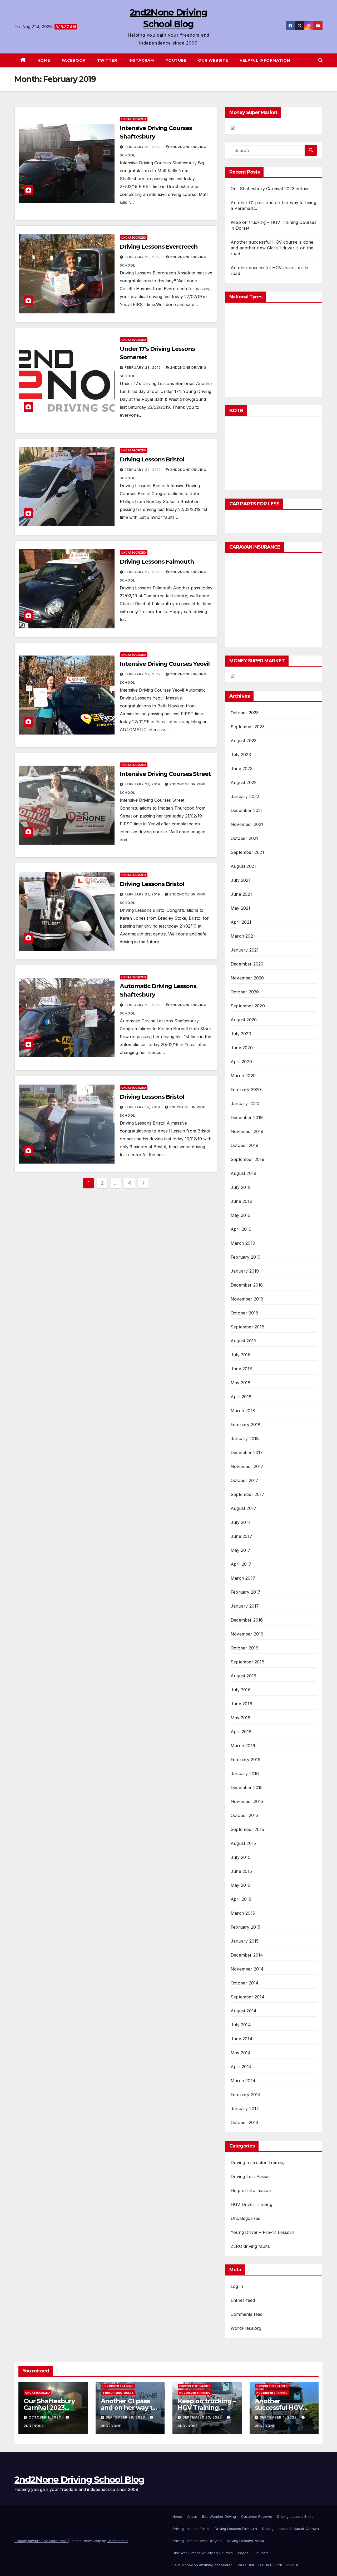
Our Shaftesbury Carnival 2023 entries (270, 189)
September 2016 (247, 1662)
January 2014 (245, 2109)
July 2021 (241, 880)
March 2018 (243, 1411)
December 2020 (247, 964)
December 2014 (247, 1955)
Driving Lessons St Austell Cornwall (291, 2529)
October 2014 (245, 1983)
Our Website (213, 60)
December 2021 (247, 810)
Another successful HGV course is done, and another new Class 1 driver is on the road (273, 248)
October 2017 (244, 1480)
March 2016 (243, 1746)
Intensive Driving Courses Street (165, 774)
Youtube (176, 60)
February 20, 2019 (143, 1005)
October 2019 (244, 1145)
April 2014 (241, 2067)
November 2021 (247, 824)
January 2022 (245, 796)
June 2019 (241, 1201)
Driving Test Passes (251, 2176)
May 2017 (241, 1550)
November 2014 (247, 1969)
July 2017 (241, 1522)
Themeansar (117, 2541)
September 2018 (247, 1327)
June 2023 (242, 769)
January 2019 (245, 1271)
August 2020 (244, 1020)
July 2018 (241, 1355)
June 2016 (241, 1704)
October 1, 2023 (45, 2417)
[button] (320, 60)
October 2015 (244, 1815)
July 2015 (241, 1857)
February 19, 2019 (143, 1107)
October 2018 (244, 1313)
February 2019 (246, 1257)
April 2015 (241, 1899)
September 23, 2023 (203, 2417)
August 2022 (244, 782)
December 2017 (247, 1452)
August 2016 (243, 1676)
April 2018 (241, 1397)
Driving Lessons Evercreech (159, 247)
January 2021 (245, 950)
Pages (243, 2553)
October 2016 (244, 1648)
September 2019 (247, 1159)
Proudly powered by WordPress (41, 2541)
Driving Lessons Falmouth (157, 562)
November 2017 (247, 1466)
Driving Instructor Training (258, 2163)
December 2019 (247, 1117)
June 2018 (241, 1369)
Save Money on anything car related (202, 2565)
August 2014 (244, 2011)
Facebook (74, 60)
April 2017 (241, 1564)
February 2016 (246, 1760)
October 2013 (244, 2122)
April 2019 (241, 1229)
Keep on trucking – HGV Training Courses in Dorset (207, 2408)
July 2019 (241, 1187)
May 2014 (241, 2053)
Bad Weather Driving (219, 2516)
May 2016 (241, 1718)
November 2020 (247, 978)
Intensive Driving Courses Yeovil (165, 664)
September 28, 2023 (126, 2417)
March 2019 (243, 1243)
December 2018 (247, 1285)
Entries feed (243, 2300)
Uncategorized (134, 119)
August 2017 (243, 1508)
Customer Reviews (257, 2516)
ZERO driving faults (250, 2246)
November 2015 (247, 1801)
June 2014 (242, 2039)
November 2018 (247, 1299)
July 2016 (241, 1690)
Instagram (141, 60)
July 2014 (241, 2025)
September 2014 (248, 1997)
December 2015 (247, 1787)
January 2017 (245, 1606)
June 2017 (241, 1536)
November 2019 (247, 1131)
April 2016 (241, 1732)
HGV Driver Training (251, 2204)
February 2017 (246, 1592)
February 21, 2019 (143, 784)
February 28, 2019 (143, 147)
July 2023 (241, 755)
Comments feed (247, 2314)
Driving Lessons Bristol (152, 459)
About (192, 2516)
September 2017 (247, 1494)
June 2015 (241, 1871)
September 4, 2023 (279, 2417)
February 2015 (246, 1927)
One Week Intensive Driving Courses (203, 2553)
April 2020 (241, 1062)
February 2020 (246, 1090)
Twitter (107, 60)
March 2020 (243, 1076)
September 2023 (248, 727)
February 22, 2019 (143, 470)
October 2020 (245, 992)
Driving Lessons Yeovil (245, 2541)
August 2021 (243, 866)
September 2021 (247, 852)
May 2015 (241, 1885)
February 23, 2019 (143, 368)
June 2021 (241, 894)
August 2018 (243, 1341)
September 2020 (248, 1006)
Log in (237, 2286)
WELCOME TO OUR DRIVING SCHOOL (268, 2565)
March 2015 (243, 1913)
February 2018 (246, 1425)
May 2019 (241, 1215)
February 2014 (246, 2095)
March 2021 (243, 936)
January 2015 (245, 1941)
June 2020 (242, 1048)
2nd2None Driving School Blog (79, 2480)
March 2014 (243, 2081)
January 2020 (245, 1104)
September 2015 (247, 1829)
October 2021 (244, 838)
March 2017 (243, 1578)
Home (44, 60)
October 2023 (245, 713)
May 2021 (241, 908)
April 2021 (241, 922)
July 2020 (241, 1034)
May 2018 (241, 1383)
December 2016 (247, 1620)
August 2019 (243, 1173)
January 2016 (245, 1774)
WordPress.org (246, 2328)
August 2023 (244, 741)
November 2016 (247, 1634)
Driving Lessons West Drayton (197, 2541)
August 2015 (243, 1843)
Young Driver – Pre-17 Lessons (263, 2232)
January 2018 (245, 1439)
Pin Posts (261, 2553)
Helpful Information (265, 60)
